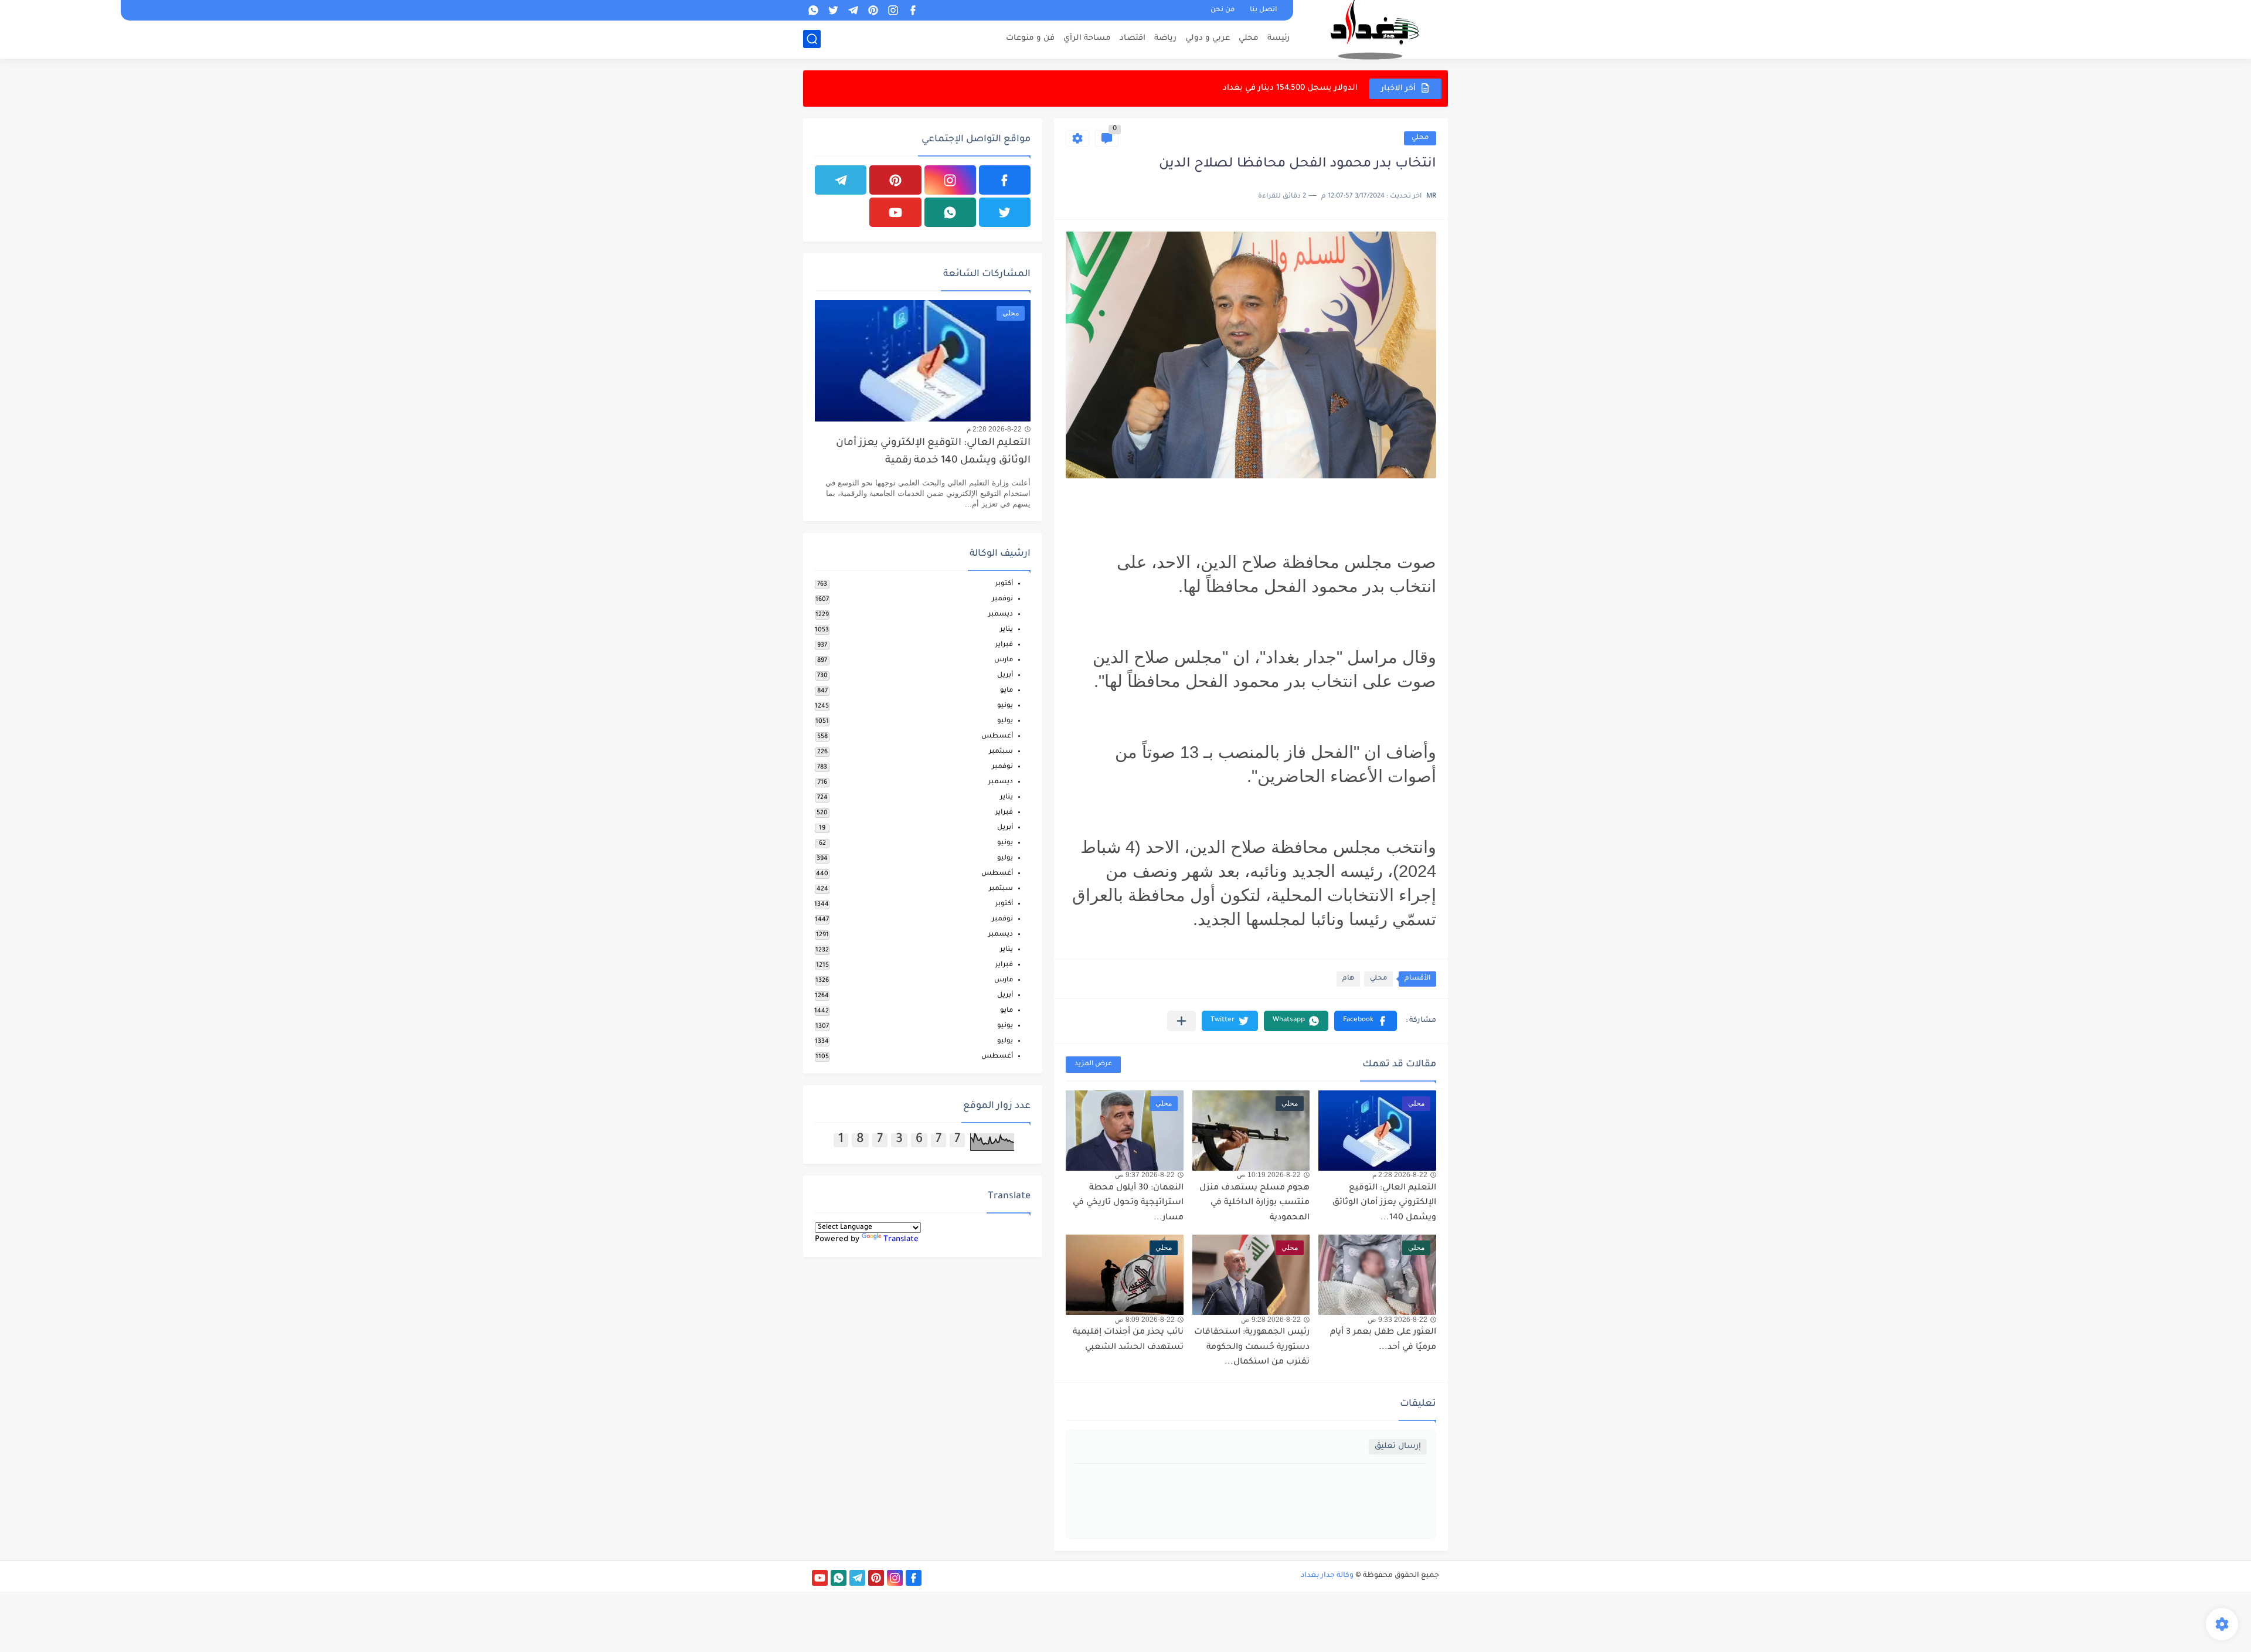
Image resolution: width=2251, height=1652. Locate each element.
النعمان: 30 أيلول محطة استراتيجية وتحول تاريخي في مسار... (1128, 1203)
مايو (1007, 691)
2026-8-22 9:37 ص (1145, 1175)
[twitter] (833, 10)
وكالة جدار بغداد (1327, 1576)
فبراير (1004, 645)
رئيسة (1278, 38)
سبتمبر (1001, 752)
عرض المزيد (1093, 1064)
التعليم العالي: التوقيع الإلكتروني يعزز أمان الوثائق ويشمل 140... (1384, 1203)
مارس (1004, 660)
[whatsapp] (813, 10)
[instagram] (893, 10)
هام (1348, 979)
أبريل (1005, 676)
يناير (1007, 630)
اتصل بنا (1263, 10)
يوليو (1005, 721)
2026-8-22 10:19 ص (1269, 1175)
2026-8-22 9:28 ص (1271, 1320)
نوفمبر (1002, 599)
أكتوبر (1004, 584)
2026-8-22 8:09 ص (1145, 1320)
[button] (1366, 1021)
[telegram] (853, 10)
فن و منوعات (1030, 38)
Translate (901, 1240)
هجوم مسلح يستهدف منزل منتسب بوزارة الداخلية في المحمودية (1254, 1203)
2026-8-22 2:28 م (1400, 1175)
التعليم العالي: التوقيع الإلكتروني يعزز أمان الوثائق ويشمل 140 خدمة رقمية (933, 452)
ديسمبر (1001, 615)
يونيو (1005, 706)
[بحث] (812, 39)
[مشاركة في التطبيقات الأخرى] (1181, 1021)
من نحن (1223, 10)
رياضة (1165, 38)
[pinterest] (873, 10)
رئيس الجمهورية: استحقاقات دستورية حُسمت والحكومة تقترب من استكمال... (1252, 1347)
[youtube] (895, 212)
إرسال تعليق (1398, 1447)
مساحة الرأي (1087, 38)
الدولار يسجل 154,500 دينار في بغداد (1290, 88)
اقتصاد (1133, 38)
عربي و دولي (1208, 38)
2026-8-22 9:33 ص (1397, 1320)
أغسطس (997, 737)
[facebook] (913, 10)
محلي (1249, 38)
